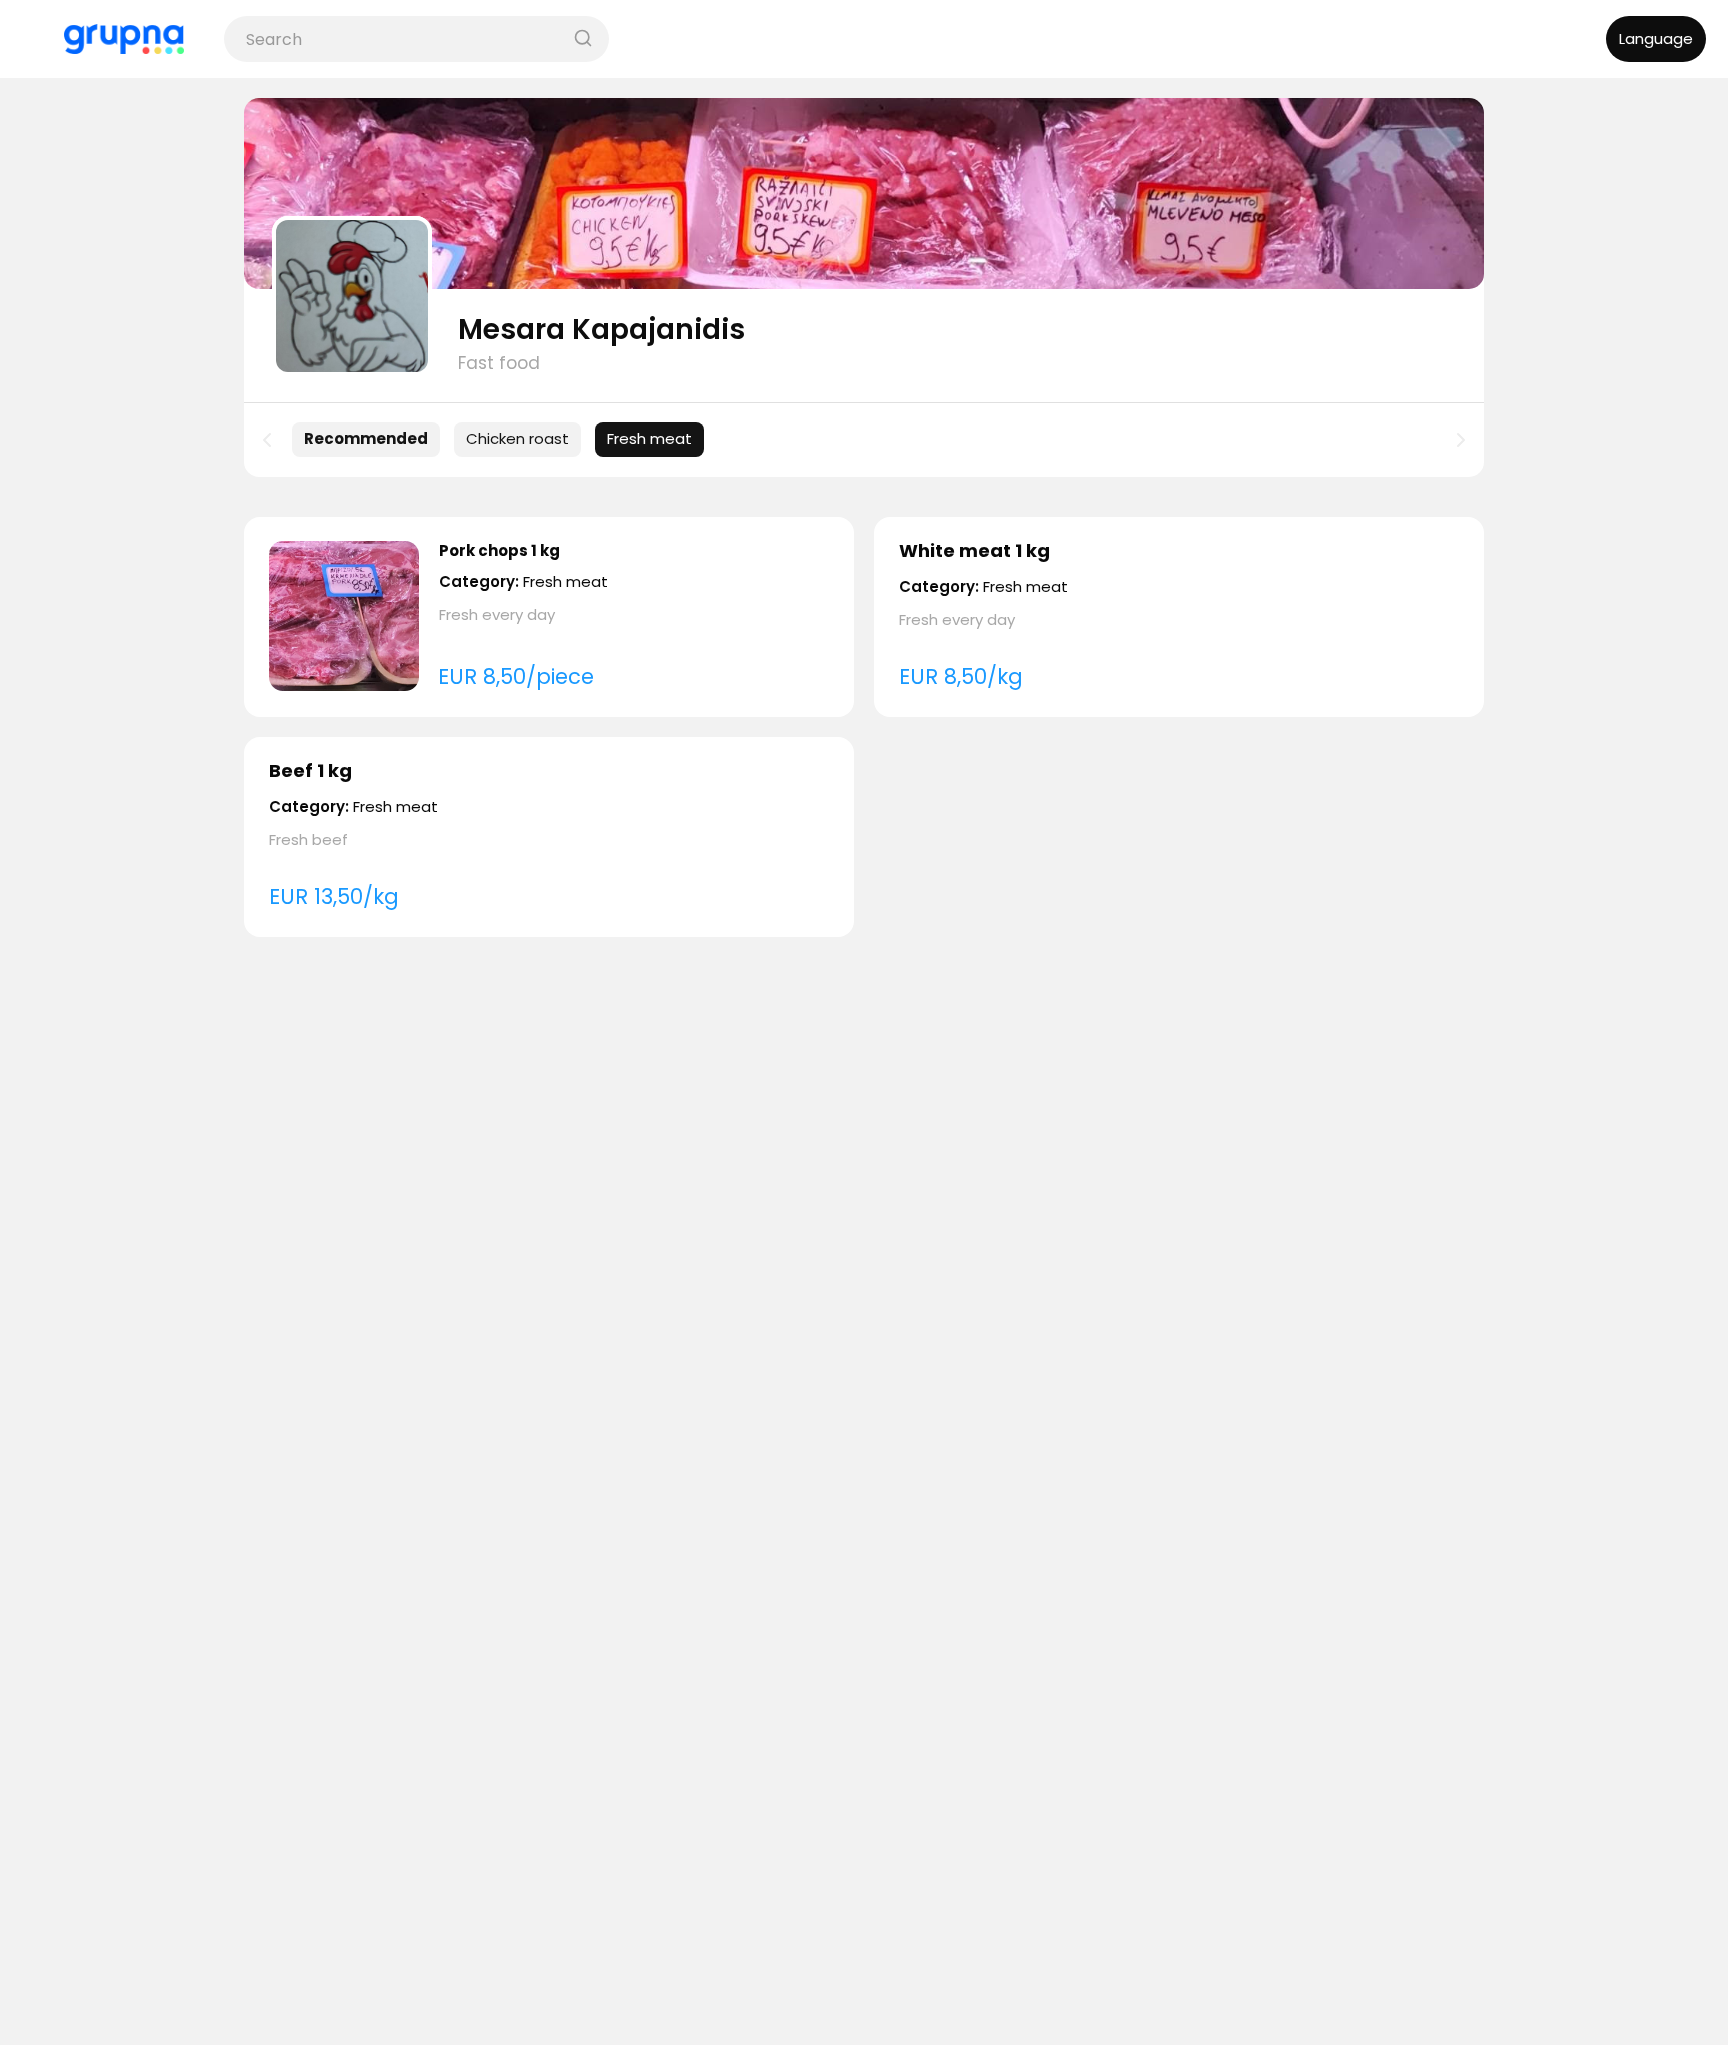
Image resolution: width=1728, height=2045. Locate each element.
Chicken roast (517, 438)
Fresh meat (649, 438)
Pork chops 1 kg (499, 550)
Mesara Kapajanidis (601, 329)
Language (1656, 38)
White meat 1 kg (974, 550)
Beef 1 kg (310, 770)
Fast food (499, 363)
